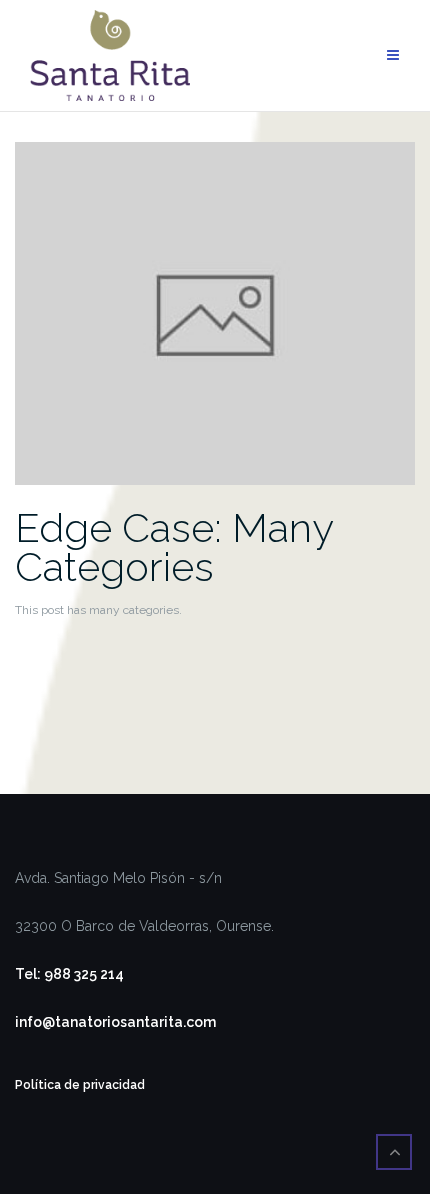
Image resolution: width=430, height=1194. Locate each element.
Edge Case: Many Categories (174, 547)
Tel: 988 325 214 (69, 974)
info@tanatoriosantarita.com (115, 1022)
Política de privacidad (80, 1085)
